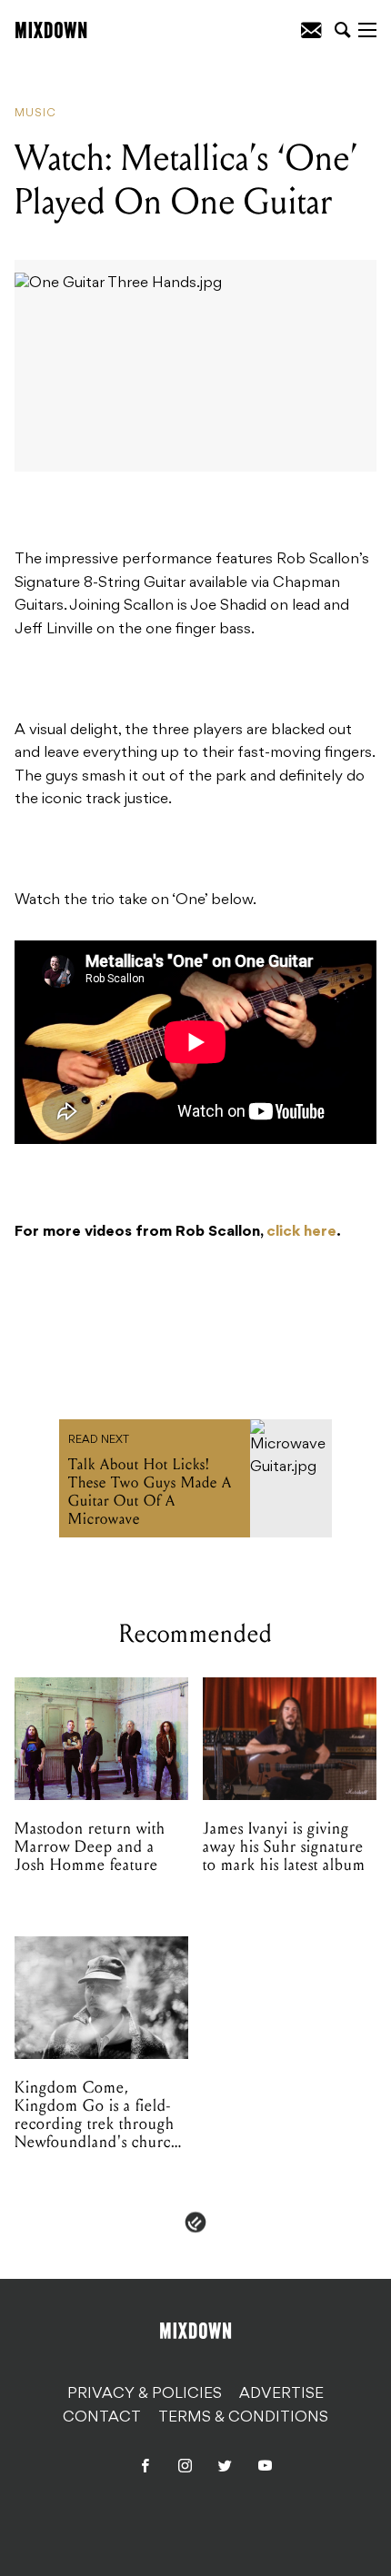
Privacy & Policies (145, 2394)
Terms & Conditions (243, 2418)
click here (301, 1232)
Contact (102, 2418)
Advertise (281, 2394)
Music (35, 114)
